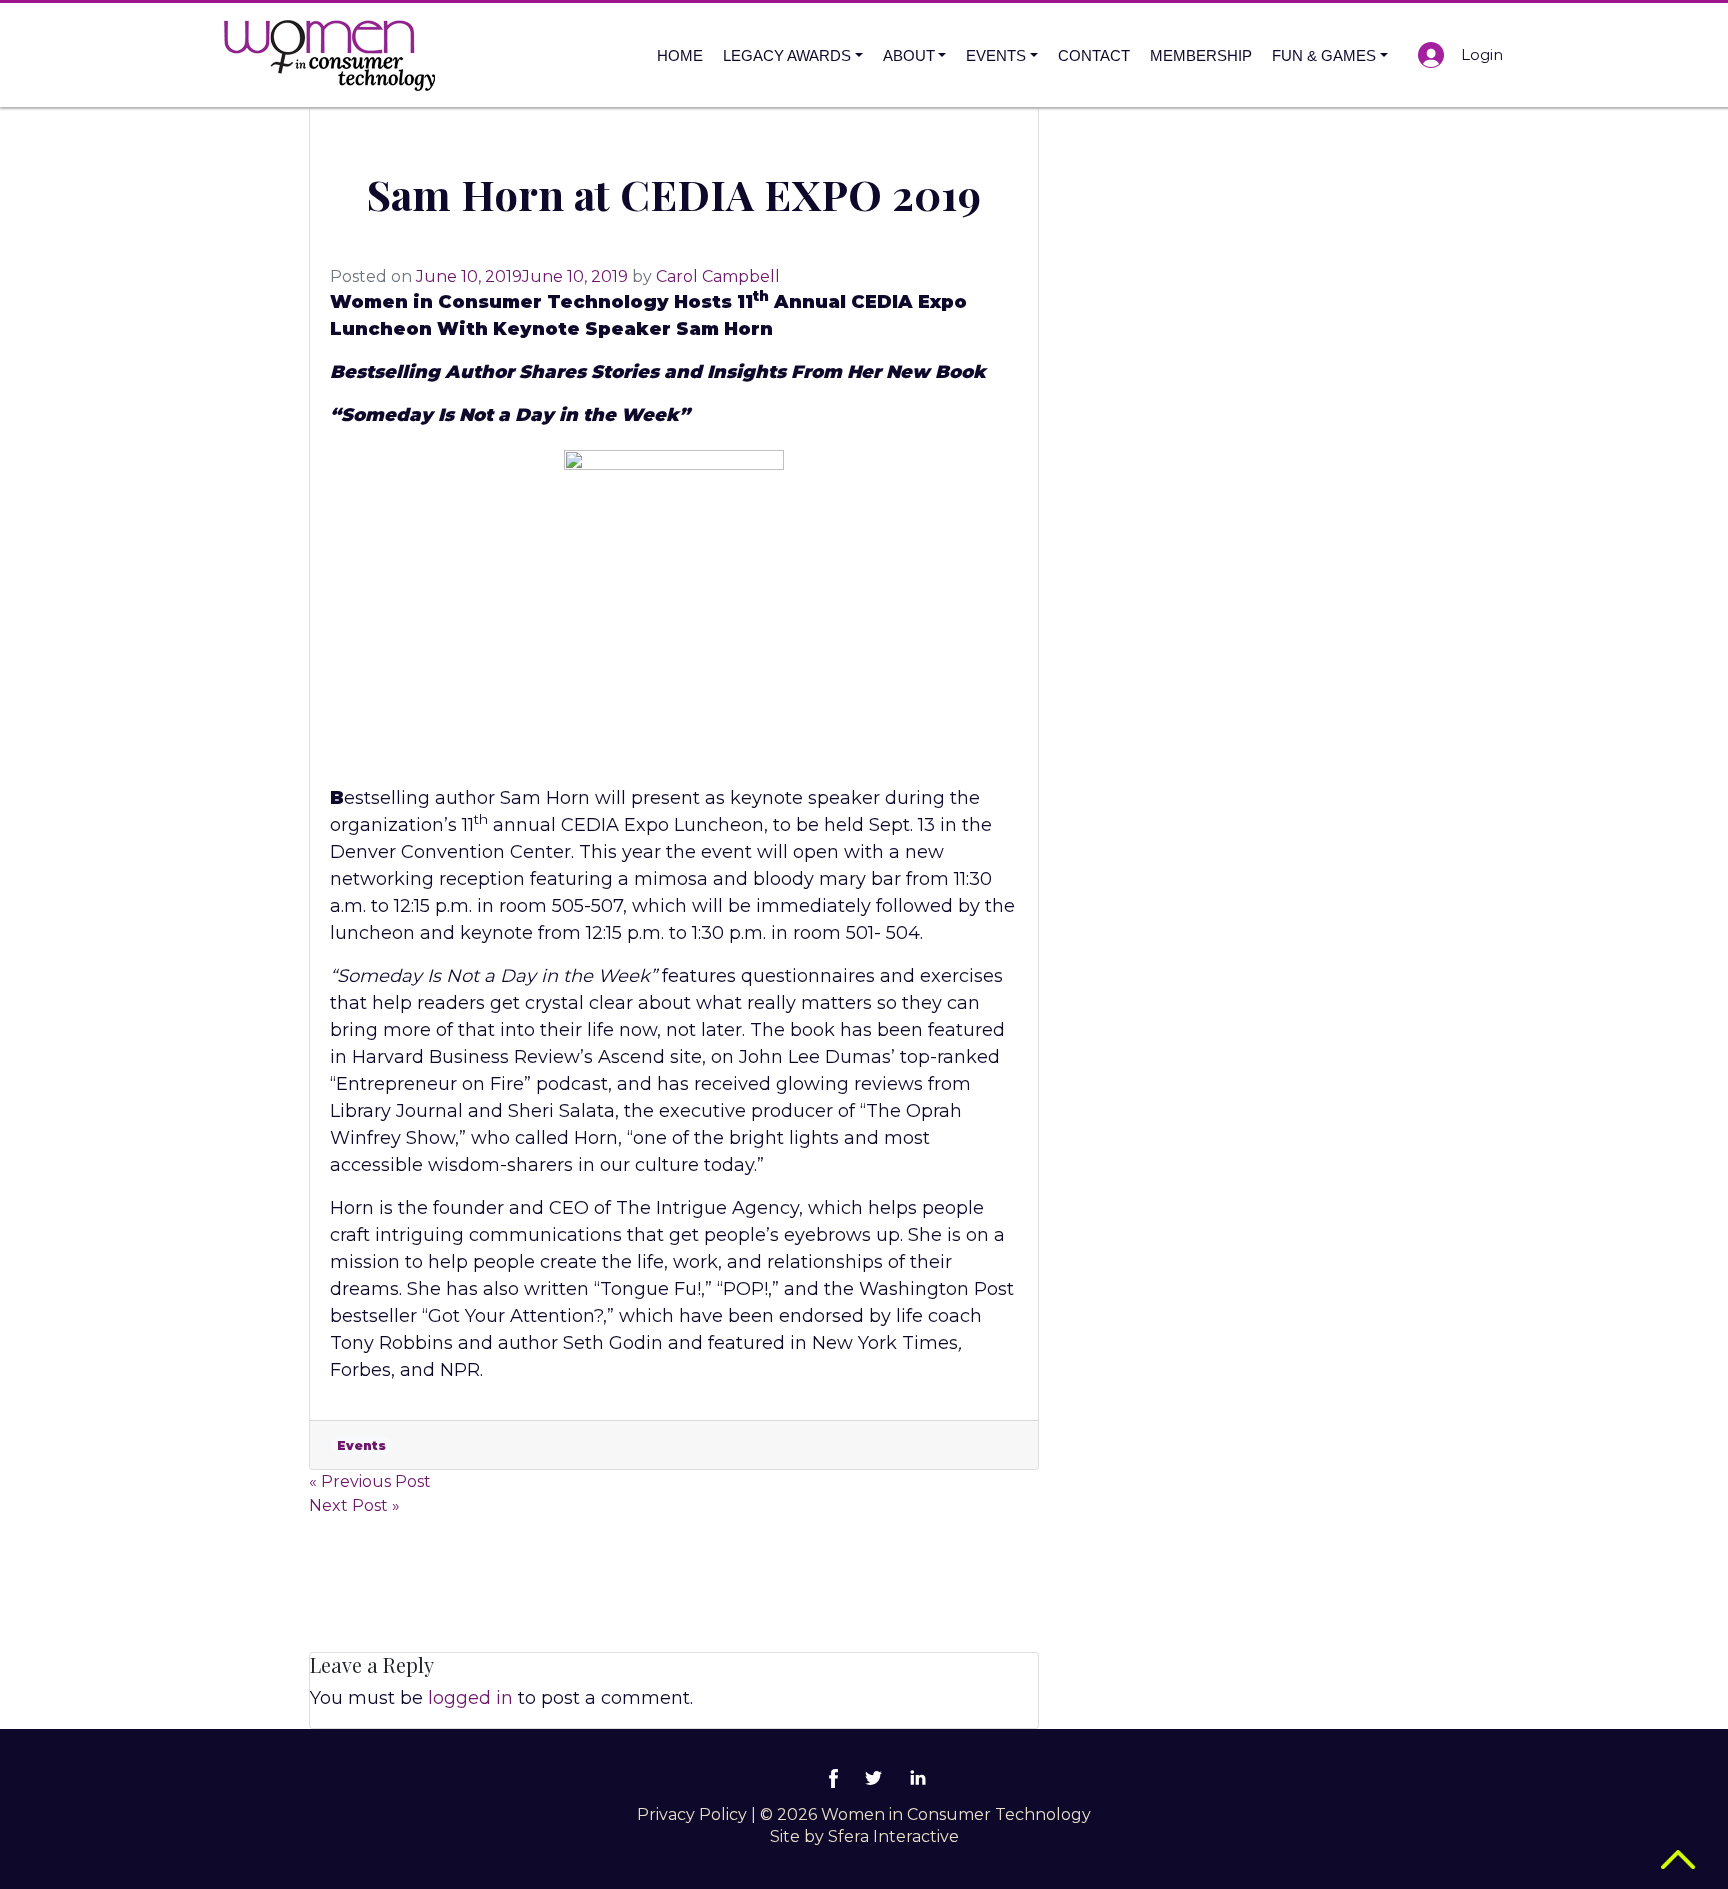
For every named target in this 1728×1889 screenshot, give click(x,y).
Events (361, 1445)
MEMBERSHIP (1201, 55)
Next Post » (354, 1505)
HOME (680, 55)
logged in (470, 1698)
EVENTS (996, 55)
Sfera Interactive (893, 1836)
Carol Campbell (718, 276)
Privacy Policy (692, 1814)
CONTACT (1094, 55)
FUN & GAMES (1324, 55)
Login (1482, 54)
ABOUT (909, 55)
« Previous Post (370, 1481)
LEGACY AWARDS (787, 55)
